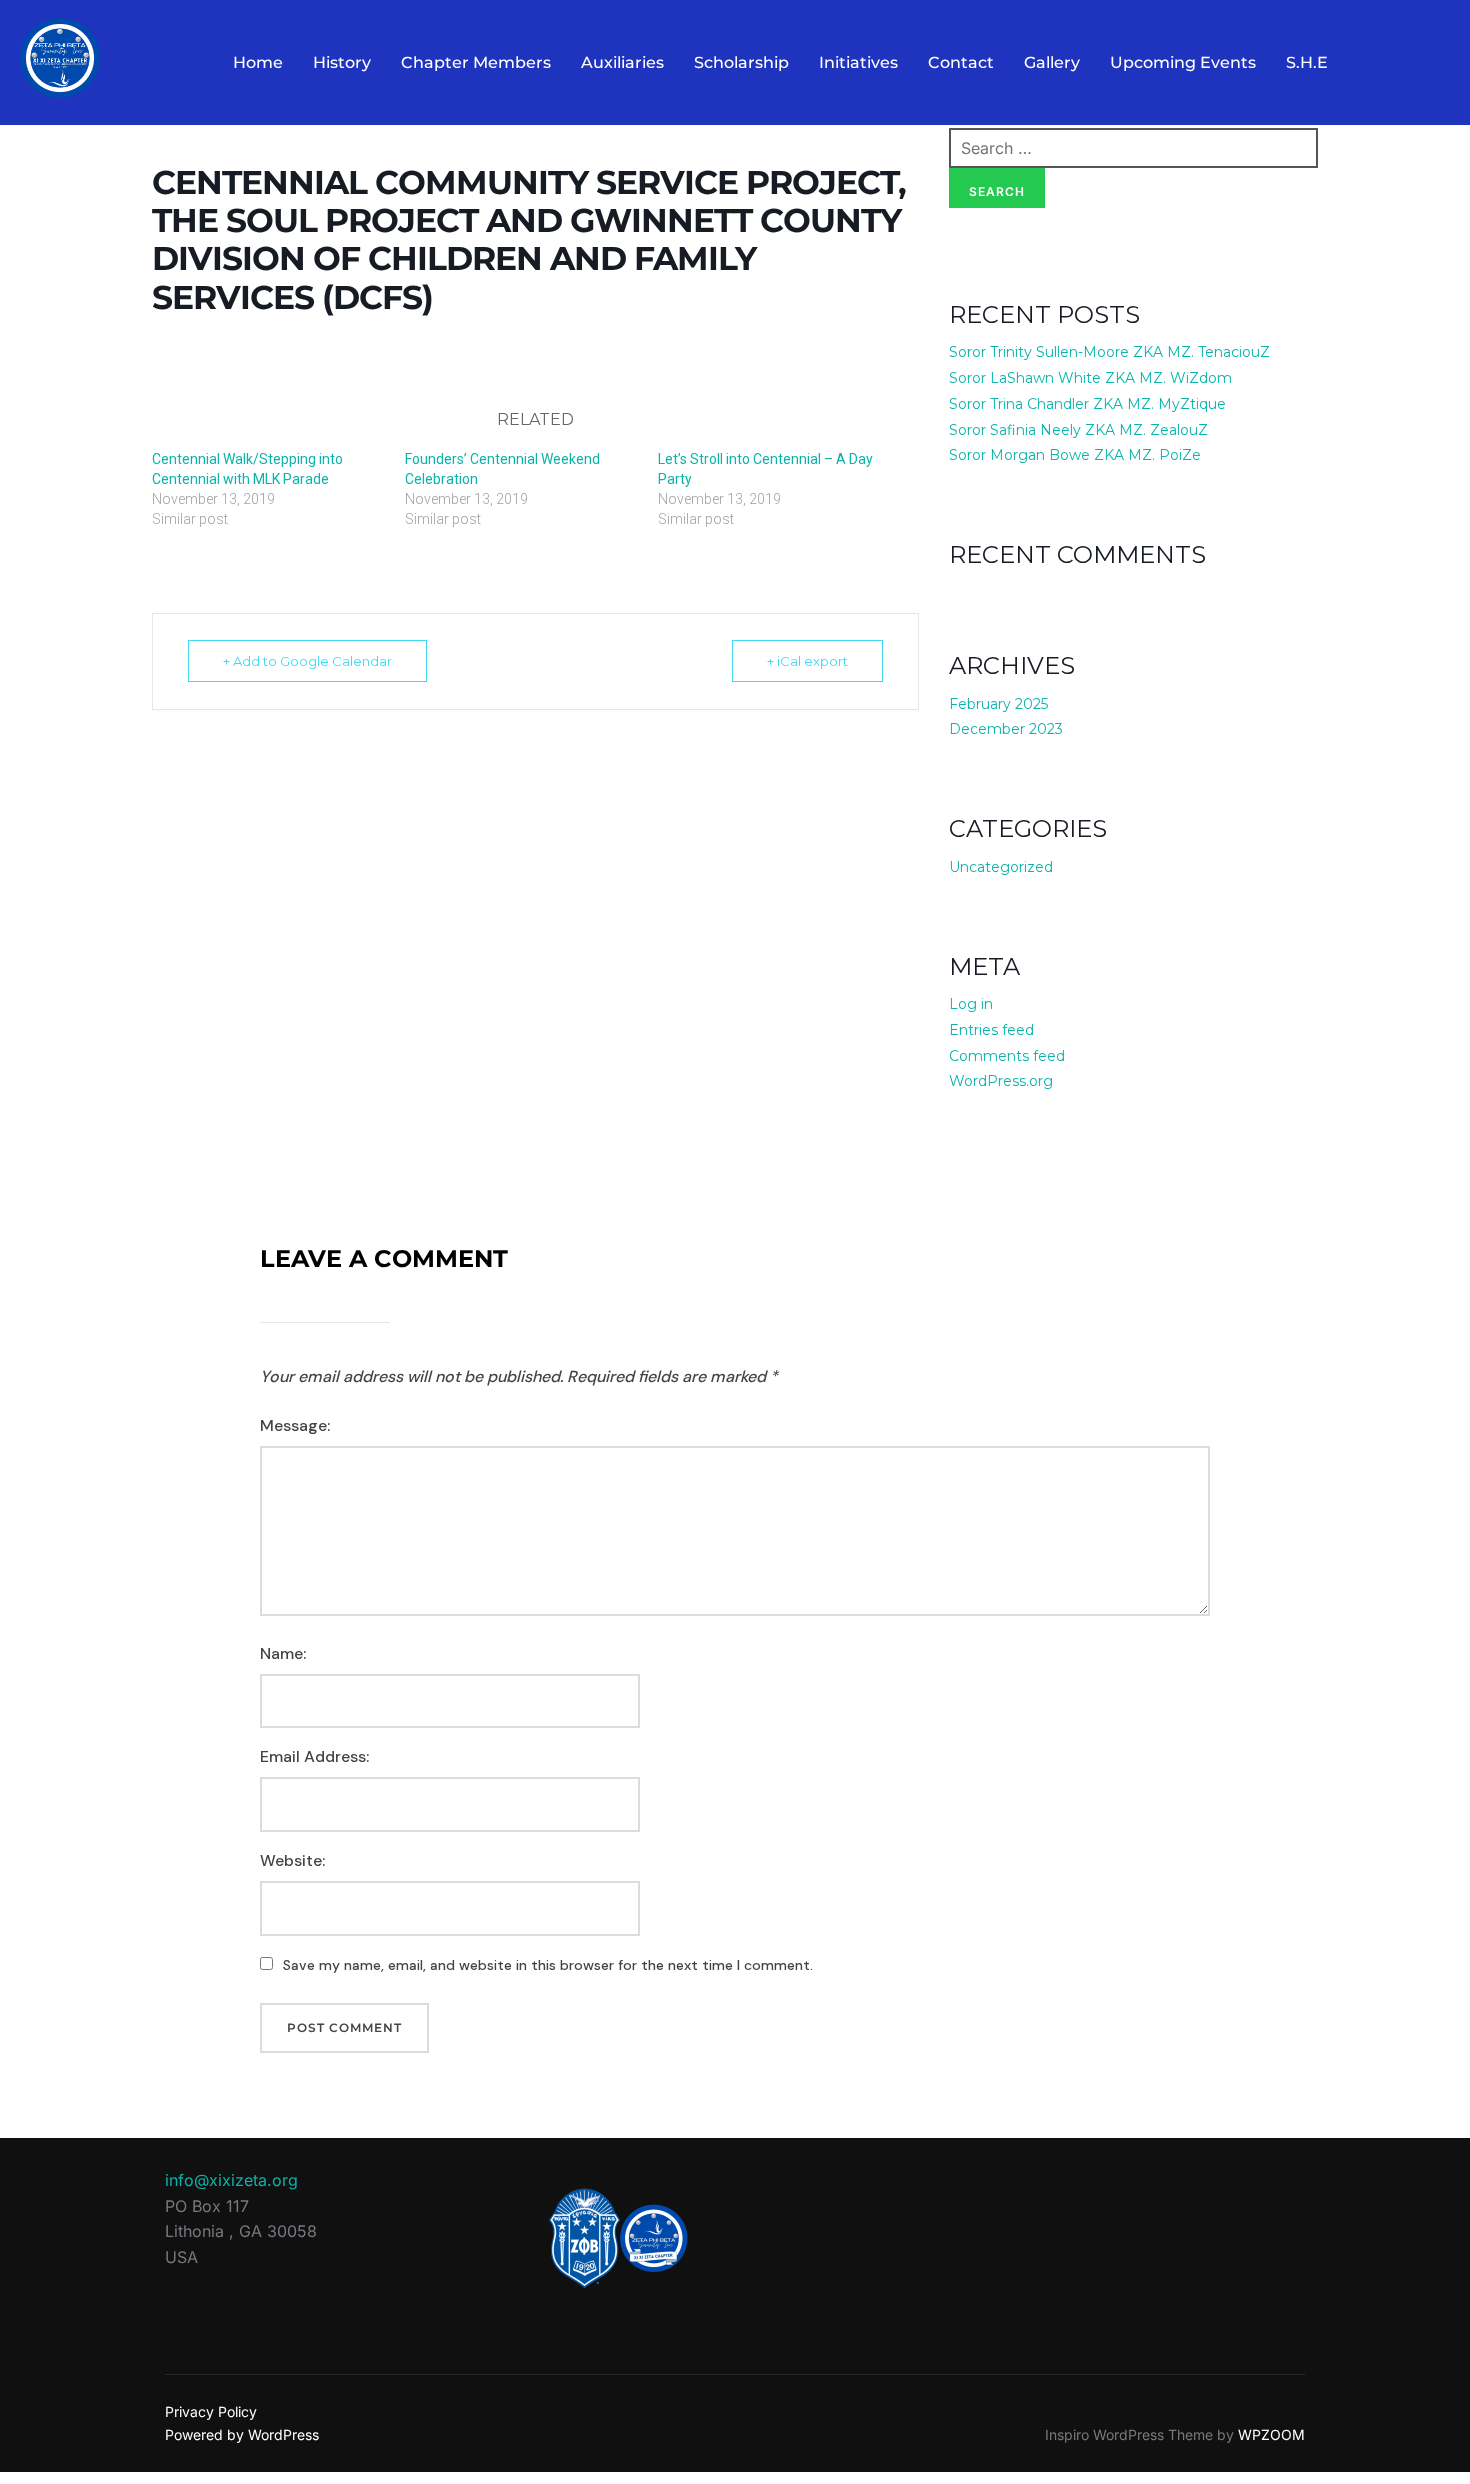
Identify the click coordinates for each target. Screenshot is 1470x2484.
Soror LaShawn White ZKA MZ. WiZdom (1090, 378)
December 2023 (1006, 729)
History (342, 62)
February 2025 (998, 704)
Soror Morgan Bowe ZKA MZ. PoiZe (1075, 455)
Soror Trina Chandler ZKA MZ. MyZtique (1087, 404)
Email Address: (314, 1756)
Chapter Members (476, 62)
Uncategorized (1001, 867)
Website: (292, 1860)
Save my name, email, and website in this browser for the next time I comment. (548, 1965)
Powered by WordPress (242, 2434)
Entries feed (991, 1030)
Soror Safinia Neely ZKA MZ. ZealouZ (1078, 430)
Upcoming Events (1183, 62)
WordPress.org (1001, 1081)
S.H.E (1307, 62)
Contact (961, 62)
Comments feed (1007, 1056)
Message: (295, 1425)
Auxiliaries (622, 62)
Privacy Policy (211, 2411)
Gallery (1052, 62)
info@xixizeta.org (231, 2180)
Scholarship (741, 62)
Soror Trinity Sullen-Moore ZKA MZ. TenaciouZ (1109, 352)
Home (258, 62)
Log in (971, 1004)
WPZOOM (1271, 2434)
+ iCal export (807, 661)
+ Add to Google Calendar (307, 661)
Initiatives (858, 62)
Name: (283, 1653)
